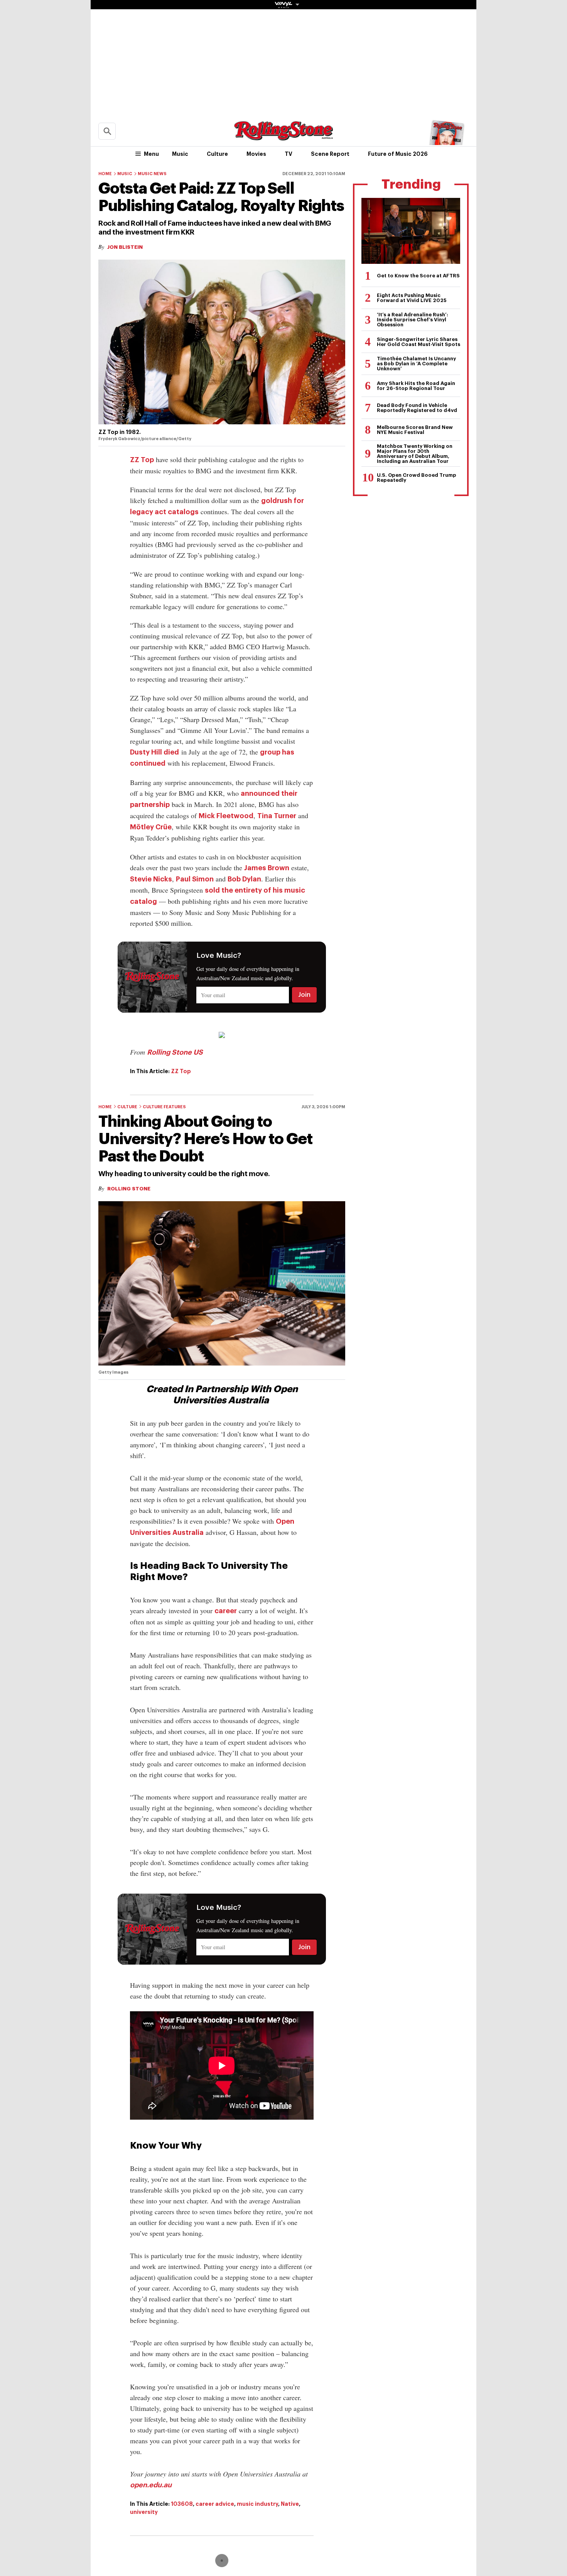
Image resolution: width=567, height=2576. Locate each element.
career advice (215, 2504)
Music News (152, 174)
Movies (256, 154)
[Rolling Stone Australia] (283, 137)
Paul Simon (195, 879)
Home (105, 174)
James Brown (267, 868)
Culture (217, 154)
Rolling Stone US (175, 1052)
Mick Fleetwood (226, 816)
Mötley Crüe (151, 827)
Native (290, 2504)
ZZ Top (142, 460)
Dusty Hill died (154, 752)
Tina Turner (277, 816)
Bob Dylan (244, 879)
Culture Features (164, 1107)
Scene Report (330, 154)
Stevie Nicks (151, 879)
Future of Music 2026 (398, 154)
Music (180, 154)
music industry (257, 2504)
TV (289, 154)
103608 (182, 2504)
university (144, 2512)
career (226, 1611)
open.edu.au (151, 2485)
